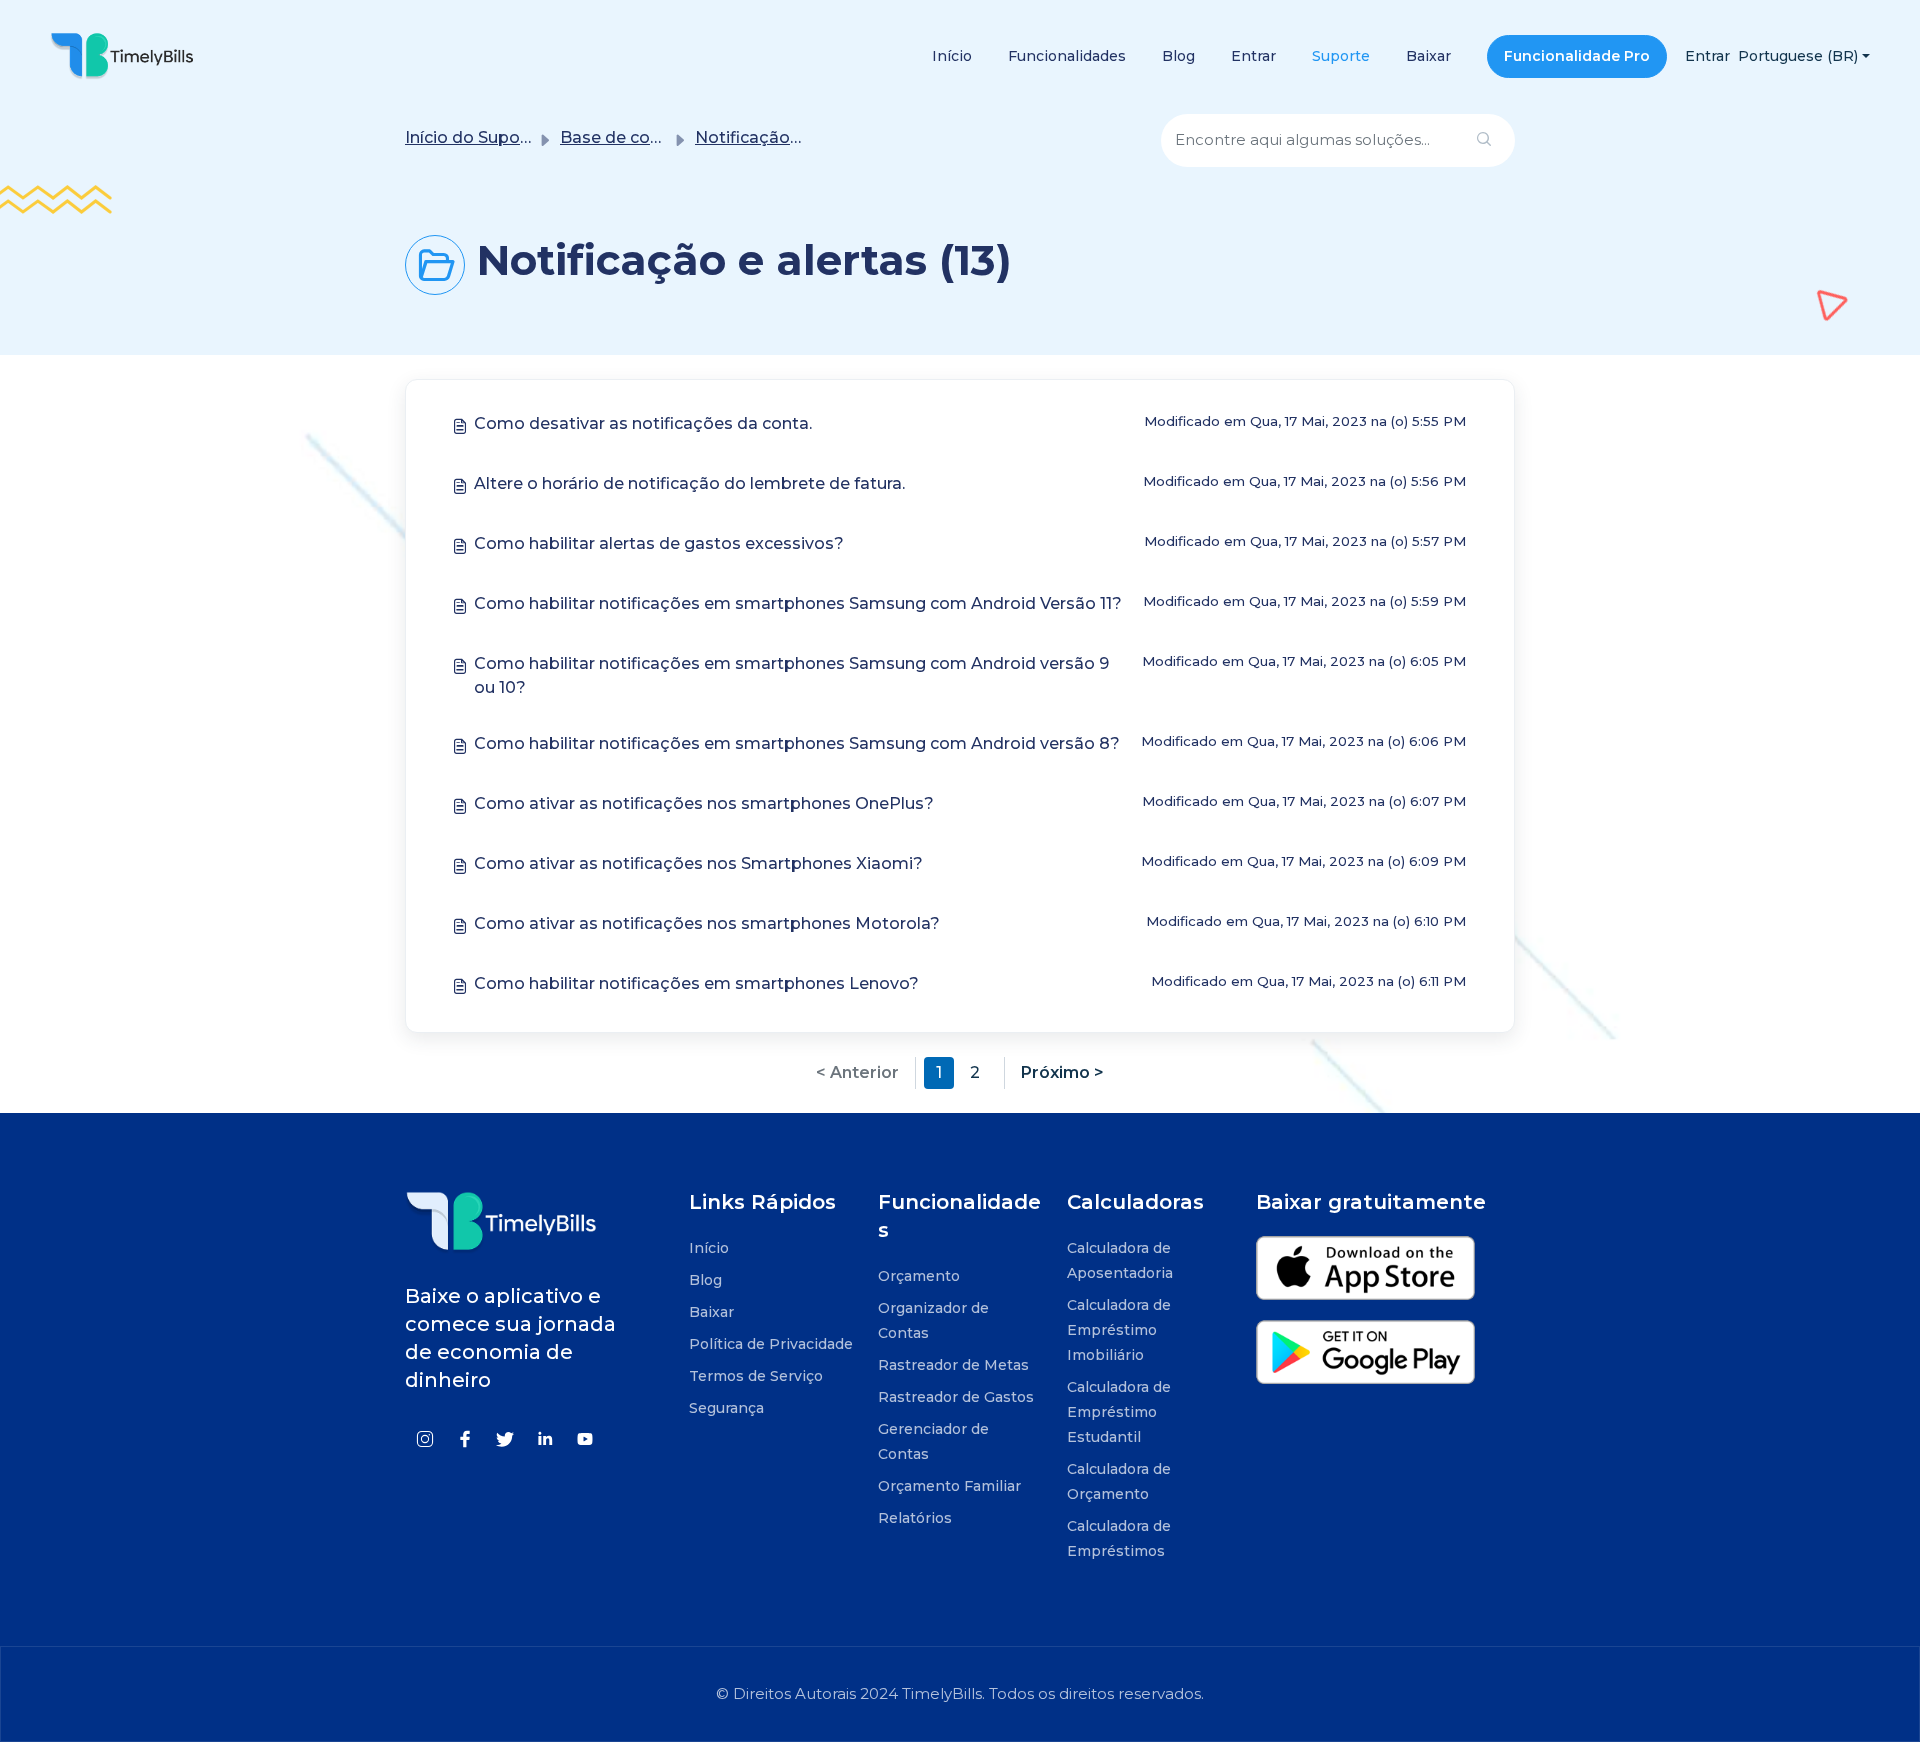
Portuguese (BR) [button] (1798, 56)
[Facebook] (465, 1438)
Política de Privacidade (771, 1344)
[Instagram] (425, 1438)
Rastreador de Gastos (956, 1397)
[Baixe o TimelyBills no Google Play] (1366, 1360)
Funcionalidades (1067, 56)
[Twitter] (505, 1438)
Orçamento (919, 1276)
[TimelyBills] (122, 55)
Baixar (1428, 56)
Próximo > (1062, 1072)
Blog (1178, 56)
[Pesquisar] (1484, 140)
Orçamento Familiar (949, 1486)
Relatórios (915, 1518)
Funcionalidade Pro (1577, 56)
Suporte (1341, 56)
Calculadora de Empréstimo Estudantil (1119, 1412)
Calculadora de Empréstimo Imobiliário (1119, 1330)
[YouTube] (585, 1438)
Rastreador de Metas (953, 1365)
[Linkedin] (545, 1438)
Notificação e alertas (779, 137)
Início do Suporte (474, 137)
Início (952, 56)
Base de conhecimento (654, 137)
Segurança (726, 1408)
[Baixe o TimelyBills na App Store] (1366, 1276)
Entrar (1253, 56)
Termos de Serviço (756, 1376)
